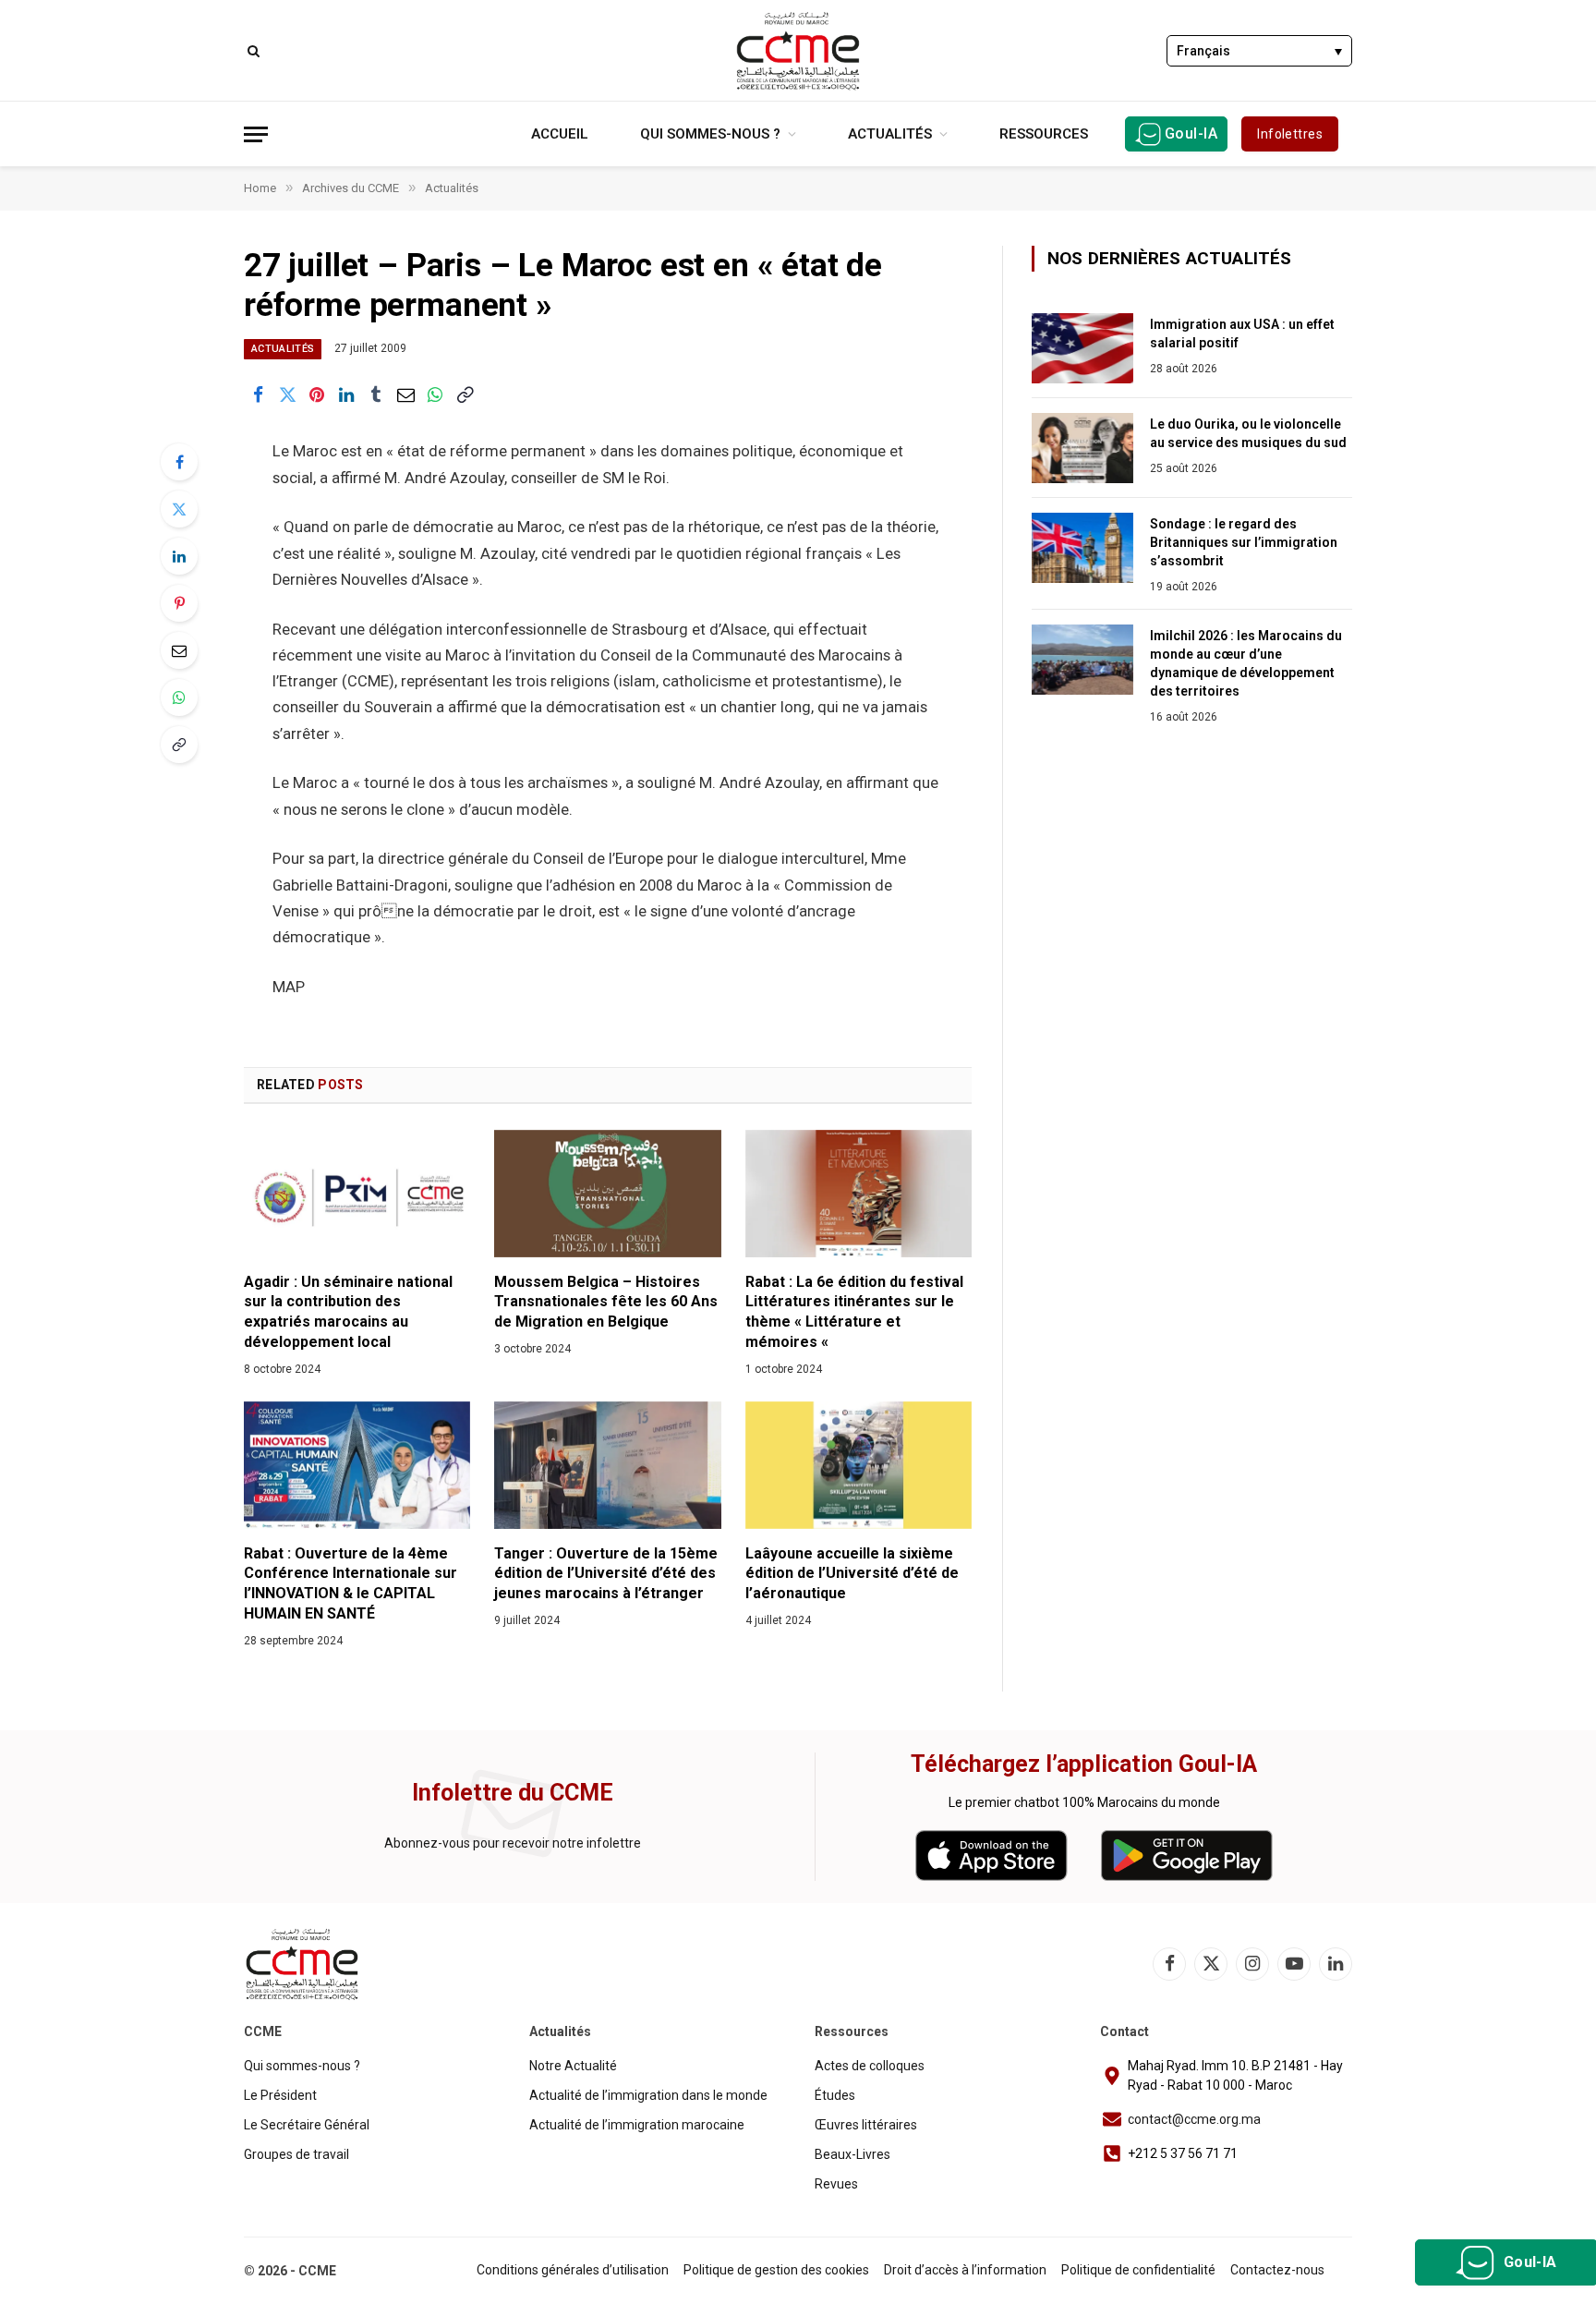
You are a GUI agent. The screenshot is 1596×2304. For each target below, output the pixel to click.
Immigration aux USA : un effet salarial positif (1242, 333)
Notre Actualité (573, 2066)
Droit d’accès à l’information (965, 2270)
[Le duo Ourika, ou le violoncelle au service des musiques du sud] (1082, 448)
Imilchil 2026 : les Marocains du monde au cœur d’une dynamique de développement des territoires (1246, 663)
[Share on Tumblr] (376, 394)
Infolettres (1290, 134)
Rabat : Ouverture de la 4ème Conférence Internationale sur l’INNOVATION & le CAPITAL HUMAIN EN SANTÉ (351, 1583)
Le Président (280, 2095)
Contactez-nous (1277, 2270)
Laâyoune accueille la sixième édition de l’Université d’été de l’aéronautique (852, 1574)
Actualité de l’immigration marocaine (637, 2125)
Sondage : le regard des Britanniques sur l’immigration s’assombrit (1244, 542)
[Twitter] (179, 509)
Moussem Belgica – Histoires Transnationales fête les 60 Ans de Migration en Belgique (606, 1302)
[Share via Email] (405, 394)
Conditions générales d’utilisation (573, 2270)
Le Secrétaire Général (307, 2125)
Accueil (560, 134)
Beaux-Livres (852, 2154)
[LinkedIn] (179, 556)
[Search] (252, 50)
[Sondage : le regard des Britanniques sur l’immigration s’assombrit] (1082, 548)
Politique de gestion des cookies (776, 2270)
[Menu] (256, 134)
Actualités (890, 134)
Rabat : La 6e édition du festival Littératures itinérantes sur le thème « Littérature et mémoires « (854, 1312)
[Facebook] (179, 462)
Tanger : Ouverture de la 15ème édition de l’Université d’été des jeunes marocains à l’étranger (606, 1574)
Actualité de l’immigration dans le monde (648, 2095)
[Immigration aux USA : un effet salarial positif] (1082, 348)
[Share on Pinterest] (317, 394)
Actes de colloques (870, 2066)
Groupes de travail (296, 2154)
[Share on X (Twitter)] (287, 394)
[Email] (179, 650)
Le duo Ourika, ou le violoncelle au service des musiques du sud (1248, 433)
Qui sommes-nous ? (710, 134)
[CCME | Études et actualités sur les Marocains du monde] (798, 51)
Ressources (1044, 134)
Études (835, 2095)
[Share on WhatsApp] (435, 394)
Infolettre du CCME (513, 1793)
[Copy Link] (465, 394)
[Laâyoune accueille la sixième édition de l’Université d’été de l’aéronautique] (858, 1465)
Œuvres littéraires (866, 2125)
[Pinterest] (179, 603)
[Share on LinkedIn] (346, 394)
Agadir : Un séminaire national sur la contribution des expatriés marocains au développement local (348, 1312)
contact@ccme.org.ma (1194, 2119)
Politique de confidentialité (1138, 2270)
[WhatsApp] (179, 697)
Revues (836, 2184)
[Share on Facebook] (258, 394)
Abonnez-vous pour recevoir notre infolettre (513, 1843)
